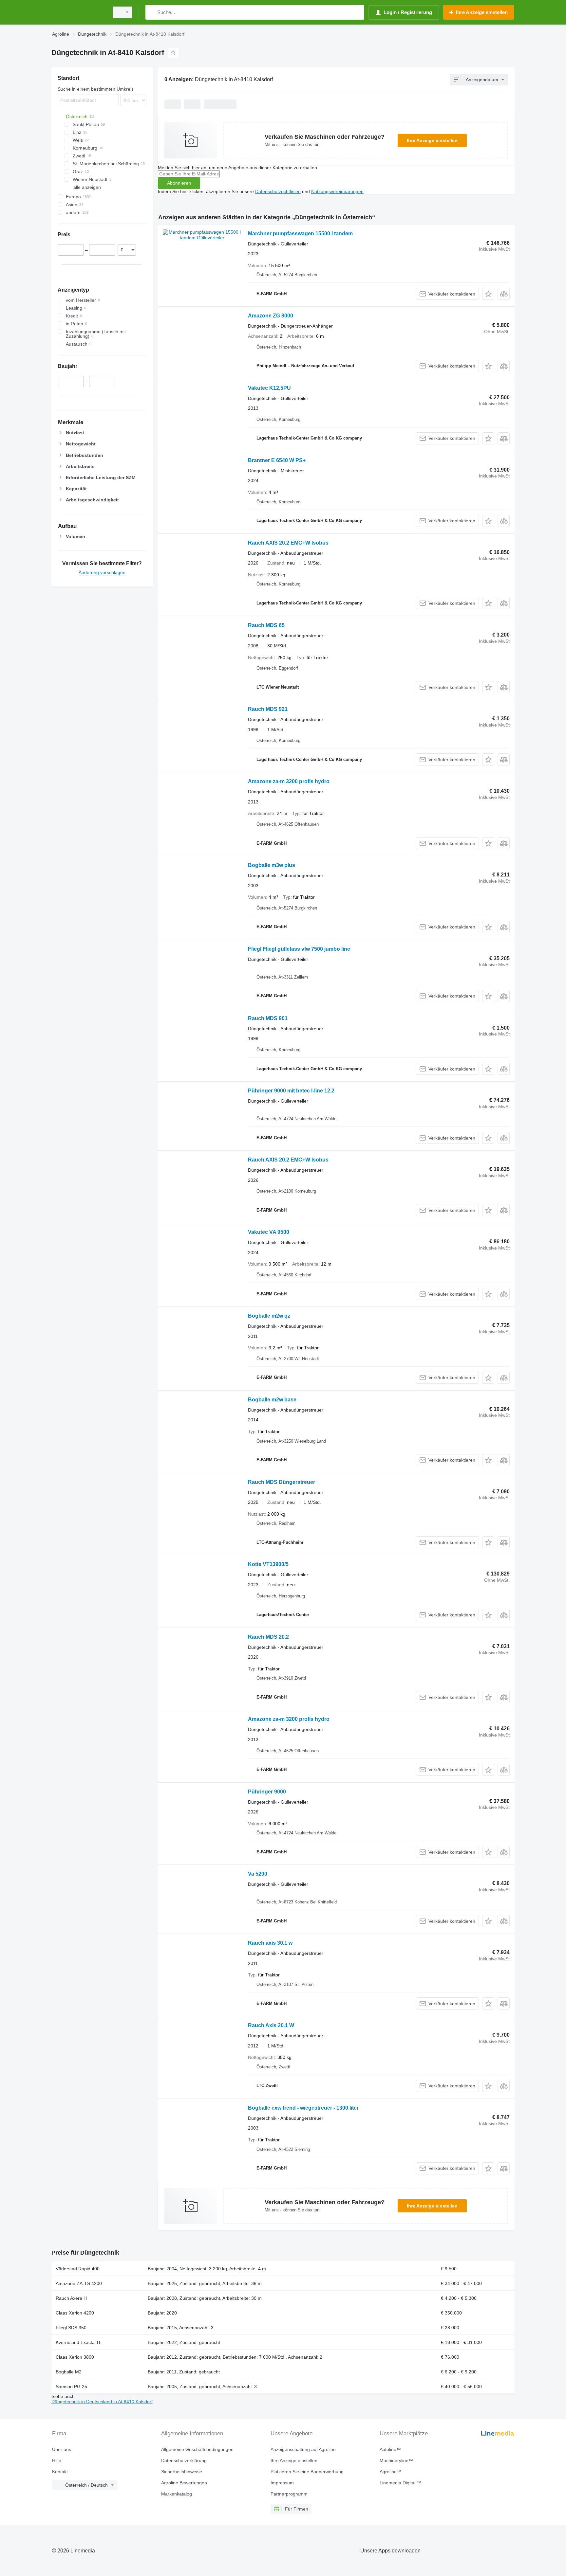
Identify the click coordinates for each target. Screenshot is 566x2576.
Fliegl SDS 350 (71, 2328)
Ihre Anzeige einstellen (432, 140)
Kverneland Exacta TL (79, 2342)
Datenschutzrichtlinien (278, 191)
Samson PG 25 (71, 2387)
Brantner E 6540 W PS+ (277, 460)
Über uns (62, 2449)
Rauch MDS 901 (268, 1018)
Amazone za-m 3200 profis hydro (289, 781)
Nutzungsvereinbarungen (337, 191)
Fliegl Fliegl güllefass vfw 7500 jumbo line (299, 949)
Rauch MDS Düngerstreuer (282, 1482)
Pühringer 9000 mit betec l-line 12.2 (291, 1091)
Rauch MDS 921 (268, 709)
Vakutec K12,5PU (269, 388)
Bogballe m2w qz (269, 1316)
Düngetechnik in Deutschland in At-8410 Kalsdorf (102, 2402)
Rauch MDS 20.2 (268, 1637)
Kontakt (60, 2472)
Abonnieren (179, 183)
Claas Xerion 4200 (75, 2313)
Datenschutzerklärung (184, 2460)
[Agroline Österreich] (78, 12)
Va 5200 (258, 1874)
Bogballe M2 (69, 2372)
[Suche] (152, 12)
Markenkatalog (177, 2494)
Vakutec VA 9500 (269, 1232)
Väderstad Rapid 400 (78, 2269)
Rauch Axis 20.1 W (271, 2025)
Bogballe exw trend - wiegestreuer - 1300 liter (303, 2108)
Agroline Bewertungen (184, 2483)
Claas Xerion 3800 (75, 2357)
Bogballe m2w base (272, 1400)
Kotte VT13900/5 (268, 1564)
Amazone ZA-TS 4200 (79, 2283)
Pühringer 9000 (267, 1792)
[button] (488, 294)
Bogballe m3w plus (272, 865)
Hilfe (57, 2460)
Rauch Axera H (71, 2298)
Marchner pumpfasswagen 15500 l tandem (300, 234)
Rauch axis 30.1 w (270, 1943)
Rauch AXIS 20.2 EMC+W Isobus (288, 543)
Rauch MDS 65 (266, 625)
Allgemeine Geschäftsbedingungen (197, 2449)
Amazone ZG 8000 (271, 316)
